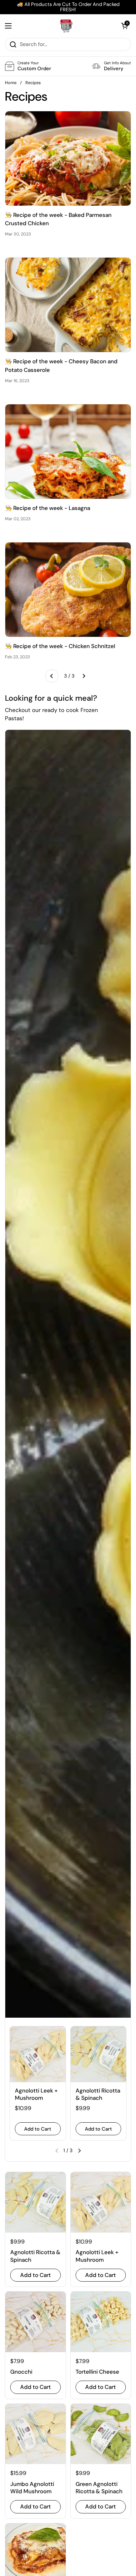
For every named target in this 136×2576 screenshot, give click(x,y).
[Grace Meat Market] (66, 26)
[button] (124, 26)
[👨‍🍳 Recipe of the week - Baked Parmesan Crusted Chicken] (68, 158)
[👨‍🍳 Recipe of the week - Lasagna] (68, 452)
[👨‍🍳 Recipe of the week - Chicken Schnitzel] (68, 590)
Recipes (33, 83)
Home (11, 83)
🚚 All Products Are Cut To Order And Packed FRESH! (68, 7)
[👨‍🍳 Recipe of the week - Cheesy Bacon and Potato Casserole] (68, 305)
